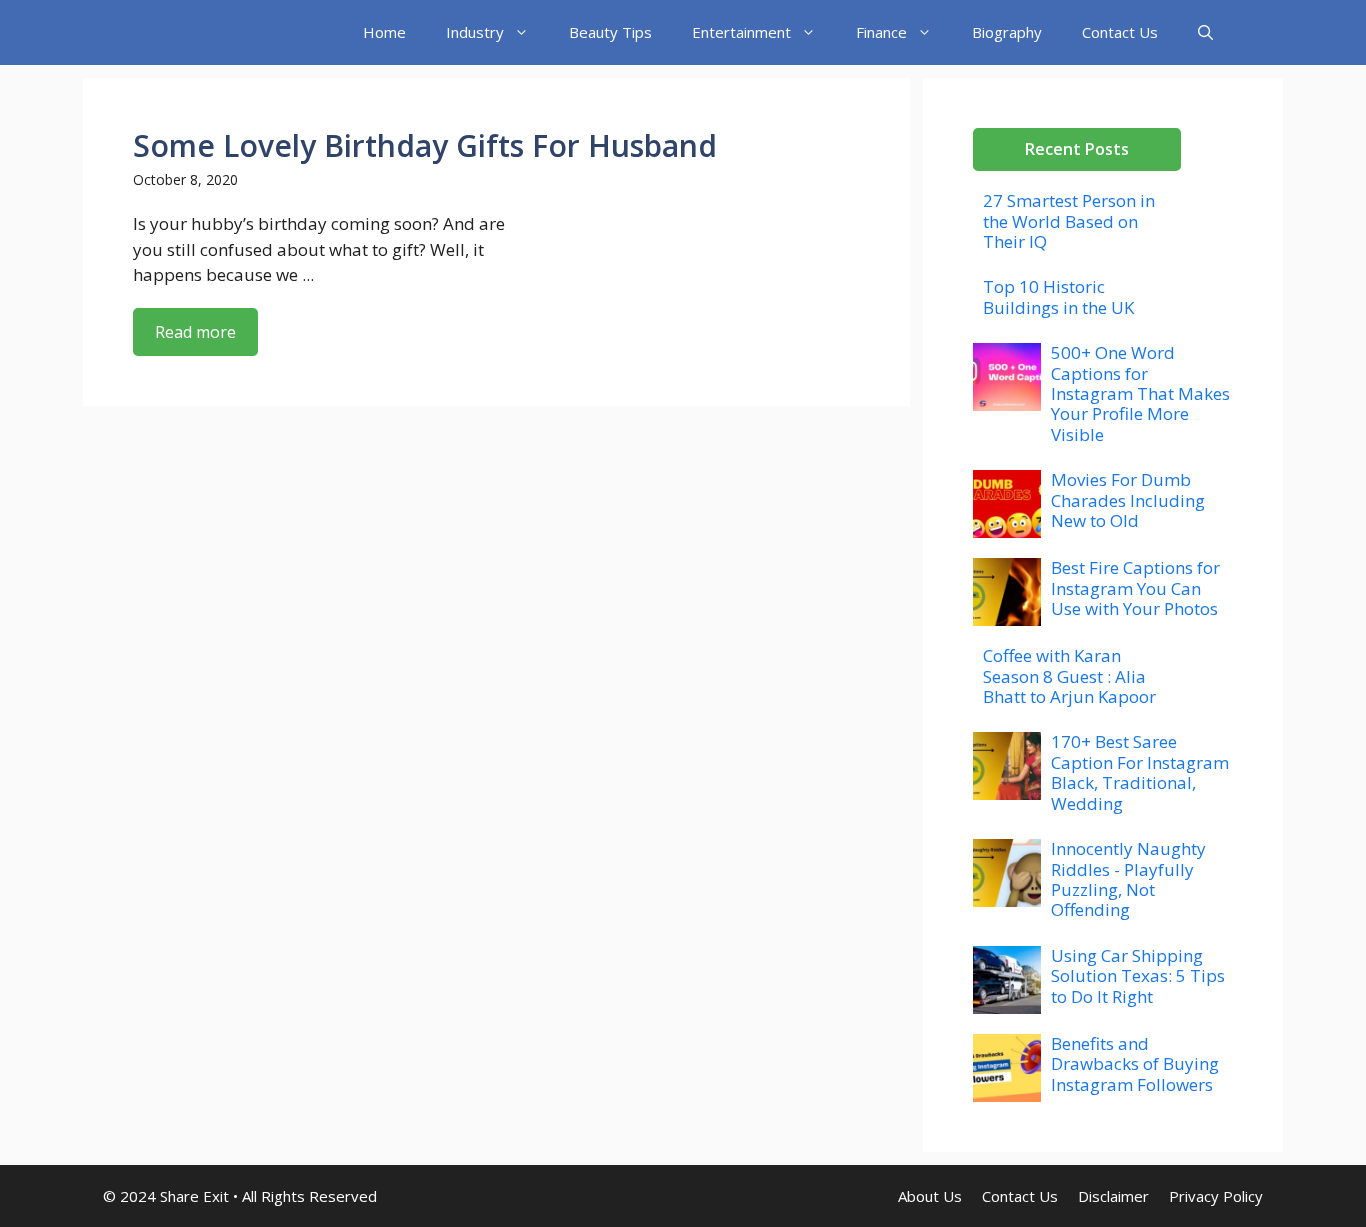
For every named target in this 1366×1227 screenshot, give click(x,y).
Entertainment (741, 32)
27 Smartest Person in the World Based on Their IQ (1069, 221)
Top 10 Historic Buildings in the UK (1058, 296)
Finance (881, 32)
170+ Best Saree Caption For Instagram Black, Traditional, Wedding (1140, 772)
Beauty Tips (610, 32)
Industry (475, 32)
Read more (195, 332)
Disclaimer (1113, 1196)
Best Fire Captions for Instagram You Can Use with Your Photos (1135, 588)
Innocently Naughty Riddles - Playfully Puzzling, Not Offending (1128, 879)
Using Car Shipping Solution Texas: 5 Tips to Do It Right (1138, 976)
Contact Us (1120, 32)
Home (384, 32)
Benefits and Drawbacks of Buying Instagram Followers (1135, 1064)
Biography (1007, 32)
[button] (1205, 32)
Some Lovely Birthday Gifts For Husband (425, 145)
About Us (930, 1196)
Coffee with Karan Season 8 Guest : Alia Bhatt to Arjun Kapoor (1069, 676)
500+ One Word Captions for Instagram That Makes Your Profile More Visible (1140, 393)
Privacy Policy (1216, 1196)
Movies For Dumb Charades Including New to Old (1128, 500)
